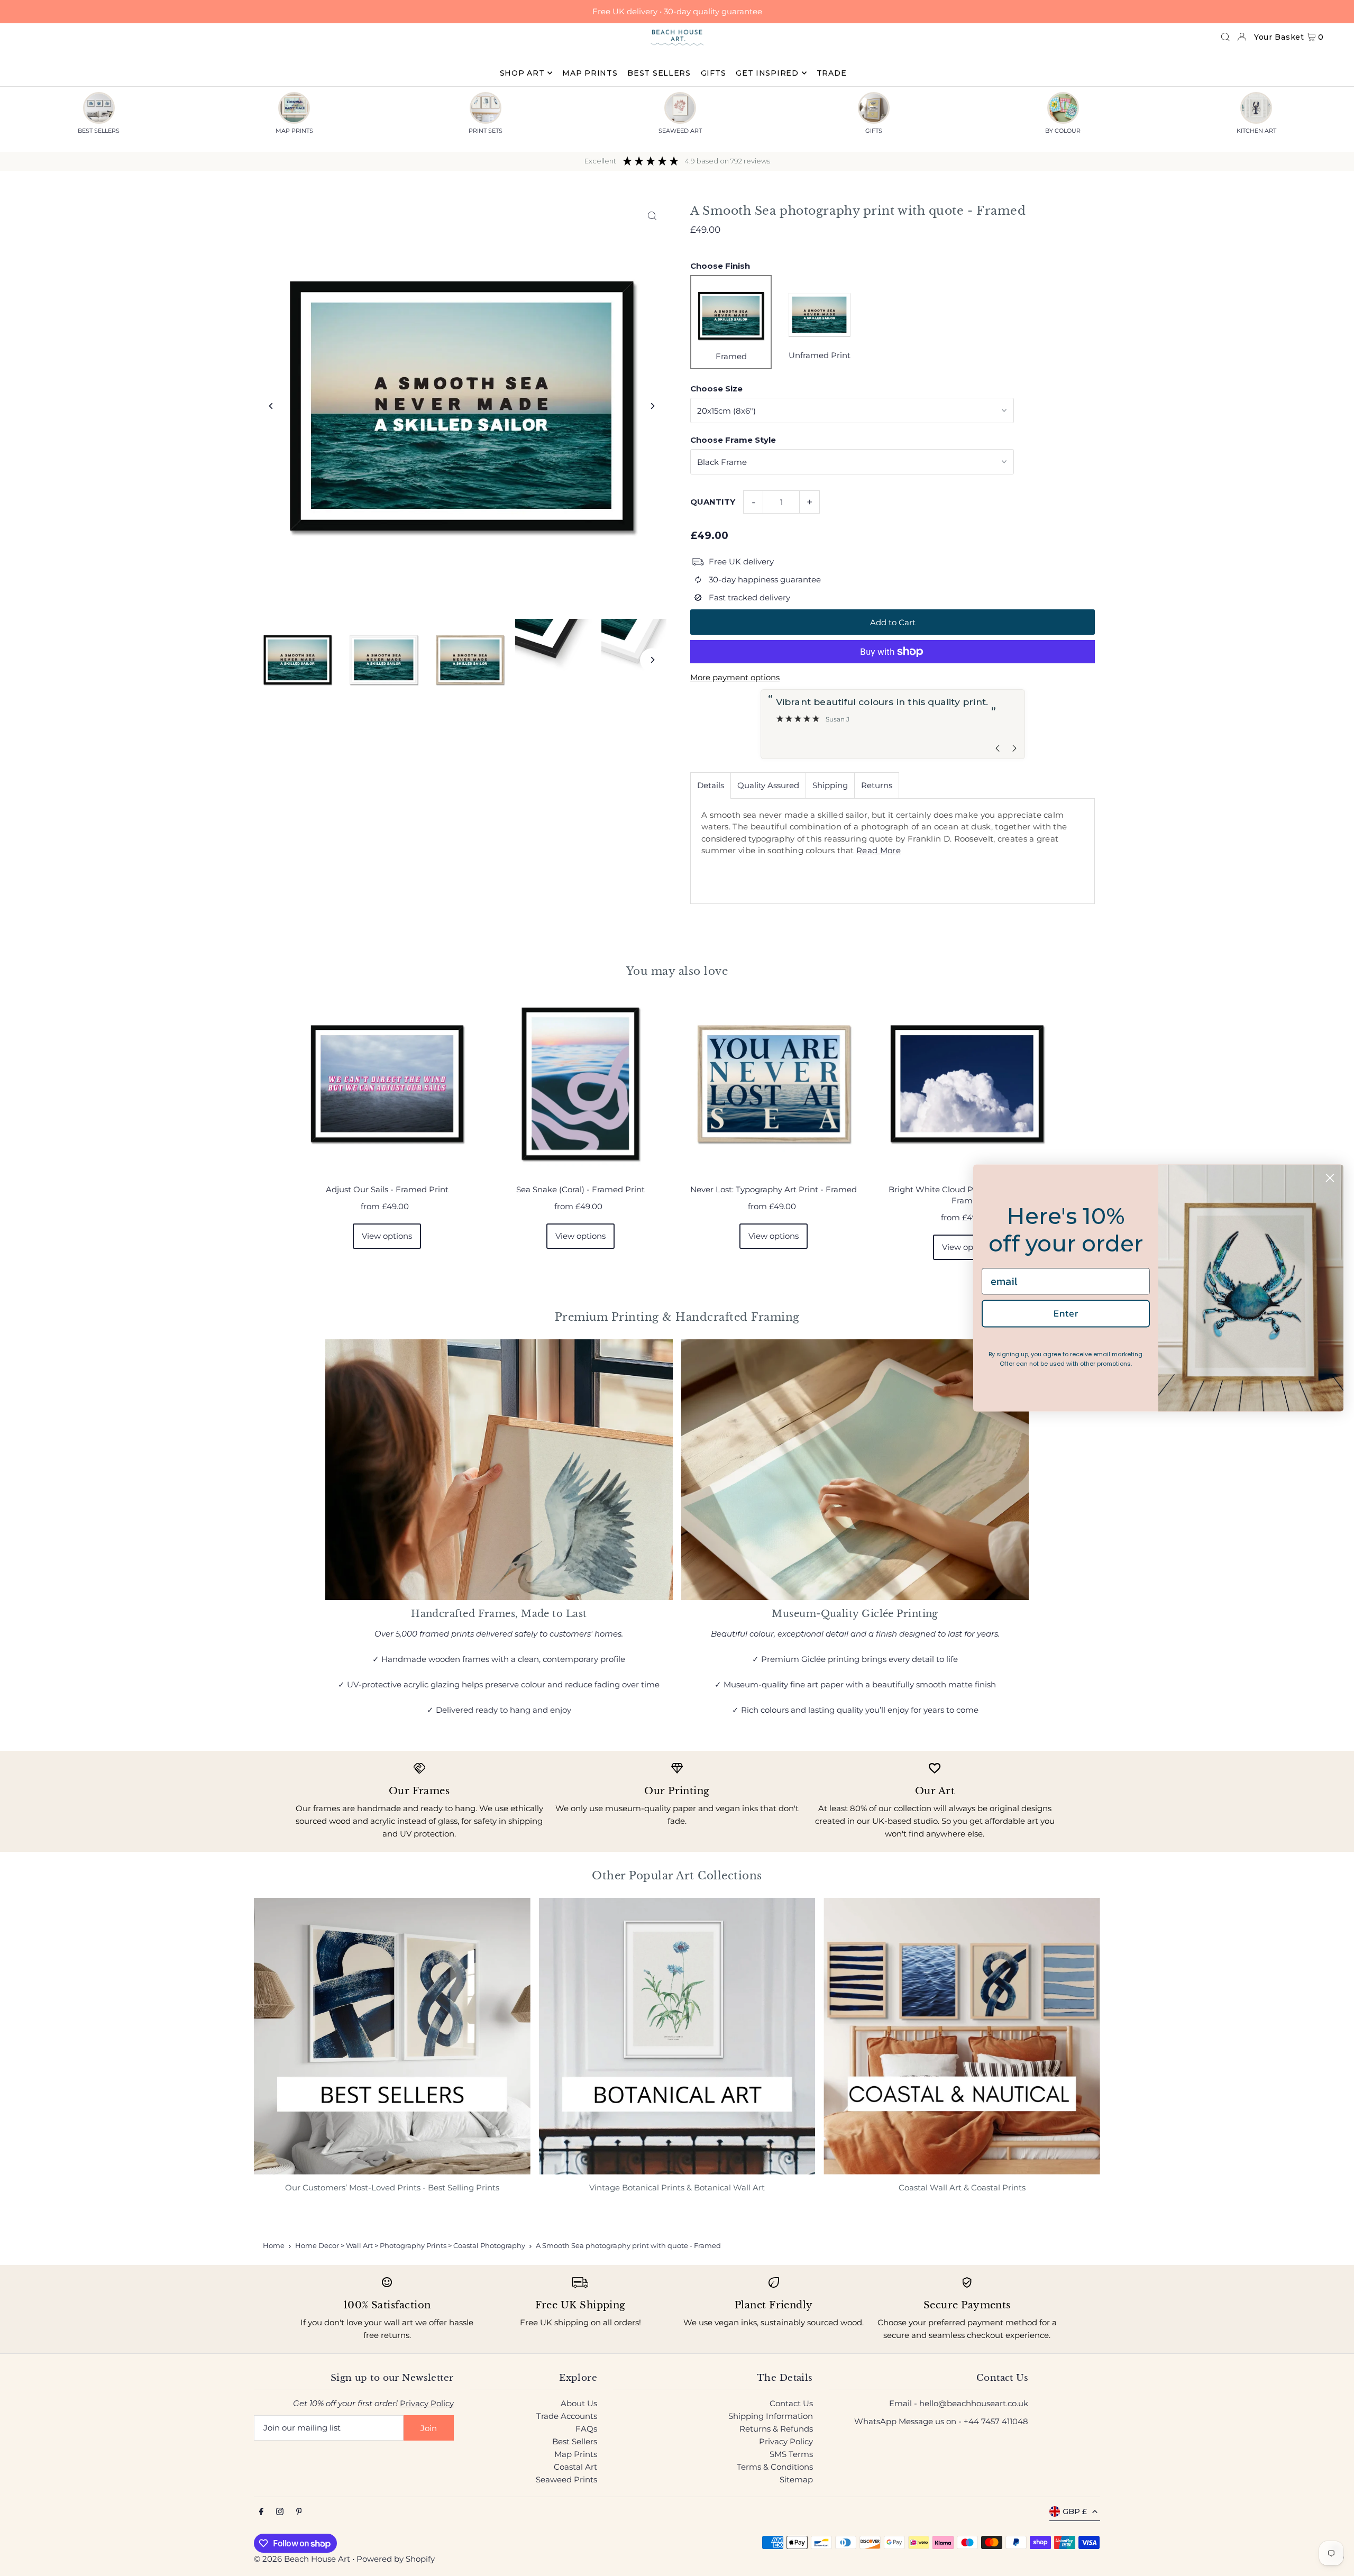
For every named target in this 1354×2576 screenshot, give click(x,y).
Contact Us (791, 2403)
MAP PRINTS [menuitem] (590, 73)
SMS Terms (791, 2454)
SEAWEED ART (680, 131)
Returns (877, 785)
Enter (1066, 1313)
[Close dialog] (1330, 1178)
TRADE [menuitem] (832, 73)
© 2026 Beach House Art (302, 2559)
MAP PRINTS (294, 131)
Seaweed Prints (566, 2479)
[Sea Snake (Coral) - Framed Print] (580, 1084)
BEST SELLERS (99, 131)
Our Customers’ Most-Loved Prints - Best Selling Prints (392, 2187)
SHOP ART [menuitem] (522, 73)
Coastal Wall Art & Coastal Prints (962, 2187)
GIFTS (874, 131)
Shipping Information (771, 2416)
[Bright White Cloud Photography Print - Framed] (967, 1084)
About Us (579, 2403)
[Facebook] (261, 2512)
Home (274, 2245)
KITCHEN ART (1256, 131)
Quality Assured (768, 785)
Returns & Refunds (776, 2429)
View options (387, 1236)
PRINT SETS (486, 131)
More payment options (735, 677)
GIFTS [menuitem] (713, 73)
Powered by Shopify (396, 2559)
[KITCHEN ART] (1256, 108)
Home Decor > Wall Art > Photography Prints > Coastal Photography (410, 2245)
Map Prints (576, 2454)
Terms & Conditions (775, 2467)
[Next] (652, 406)
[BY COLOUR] (1063, 108)
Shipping (830, 785)
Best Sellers (575, 2441)
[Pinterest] (299, 2512)
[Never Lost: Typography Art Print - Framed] (774, 1084)
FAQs (586, 2429)
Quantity (713, 502)
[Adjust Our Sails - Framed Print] (387, 1084)
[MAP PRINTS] (294, 108)
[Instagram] (280, 2512)
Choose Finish (720, 266)
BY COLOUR (1063, 131)
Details (711, 785)
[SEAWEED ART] (680, 108)
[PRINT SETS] (486, 108)
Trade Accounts (567, 2416)
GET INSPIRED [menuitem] (767, 73)
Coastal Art (575, 2467)
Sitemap (796, 2479)
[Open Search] (1225, 37)
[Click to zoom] (652, 216)
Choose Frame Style (733, 440)
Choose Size (716, 389)
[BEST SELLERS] (99, 108)
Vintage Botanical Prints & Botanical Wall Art (677, 2187)
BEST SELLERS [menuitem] (659, 73)
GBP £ (1075, 2511)
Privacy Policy (427, 2403)
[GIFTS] (874, 108)
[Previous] (271, 406)
